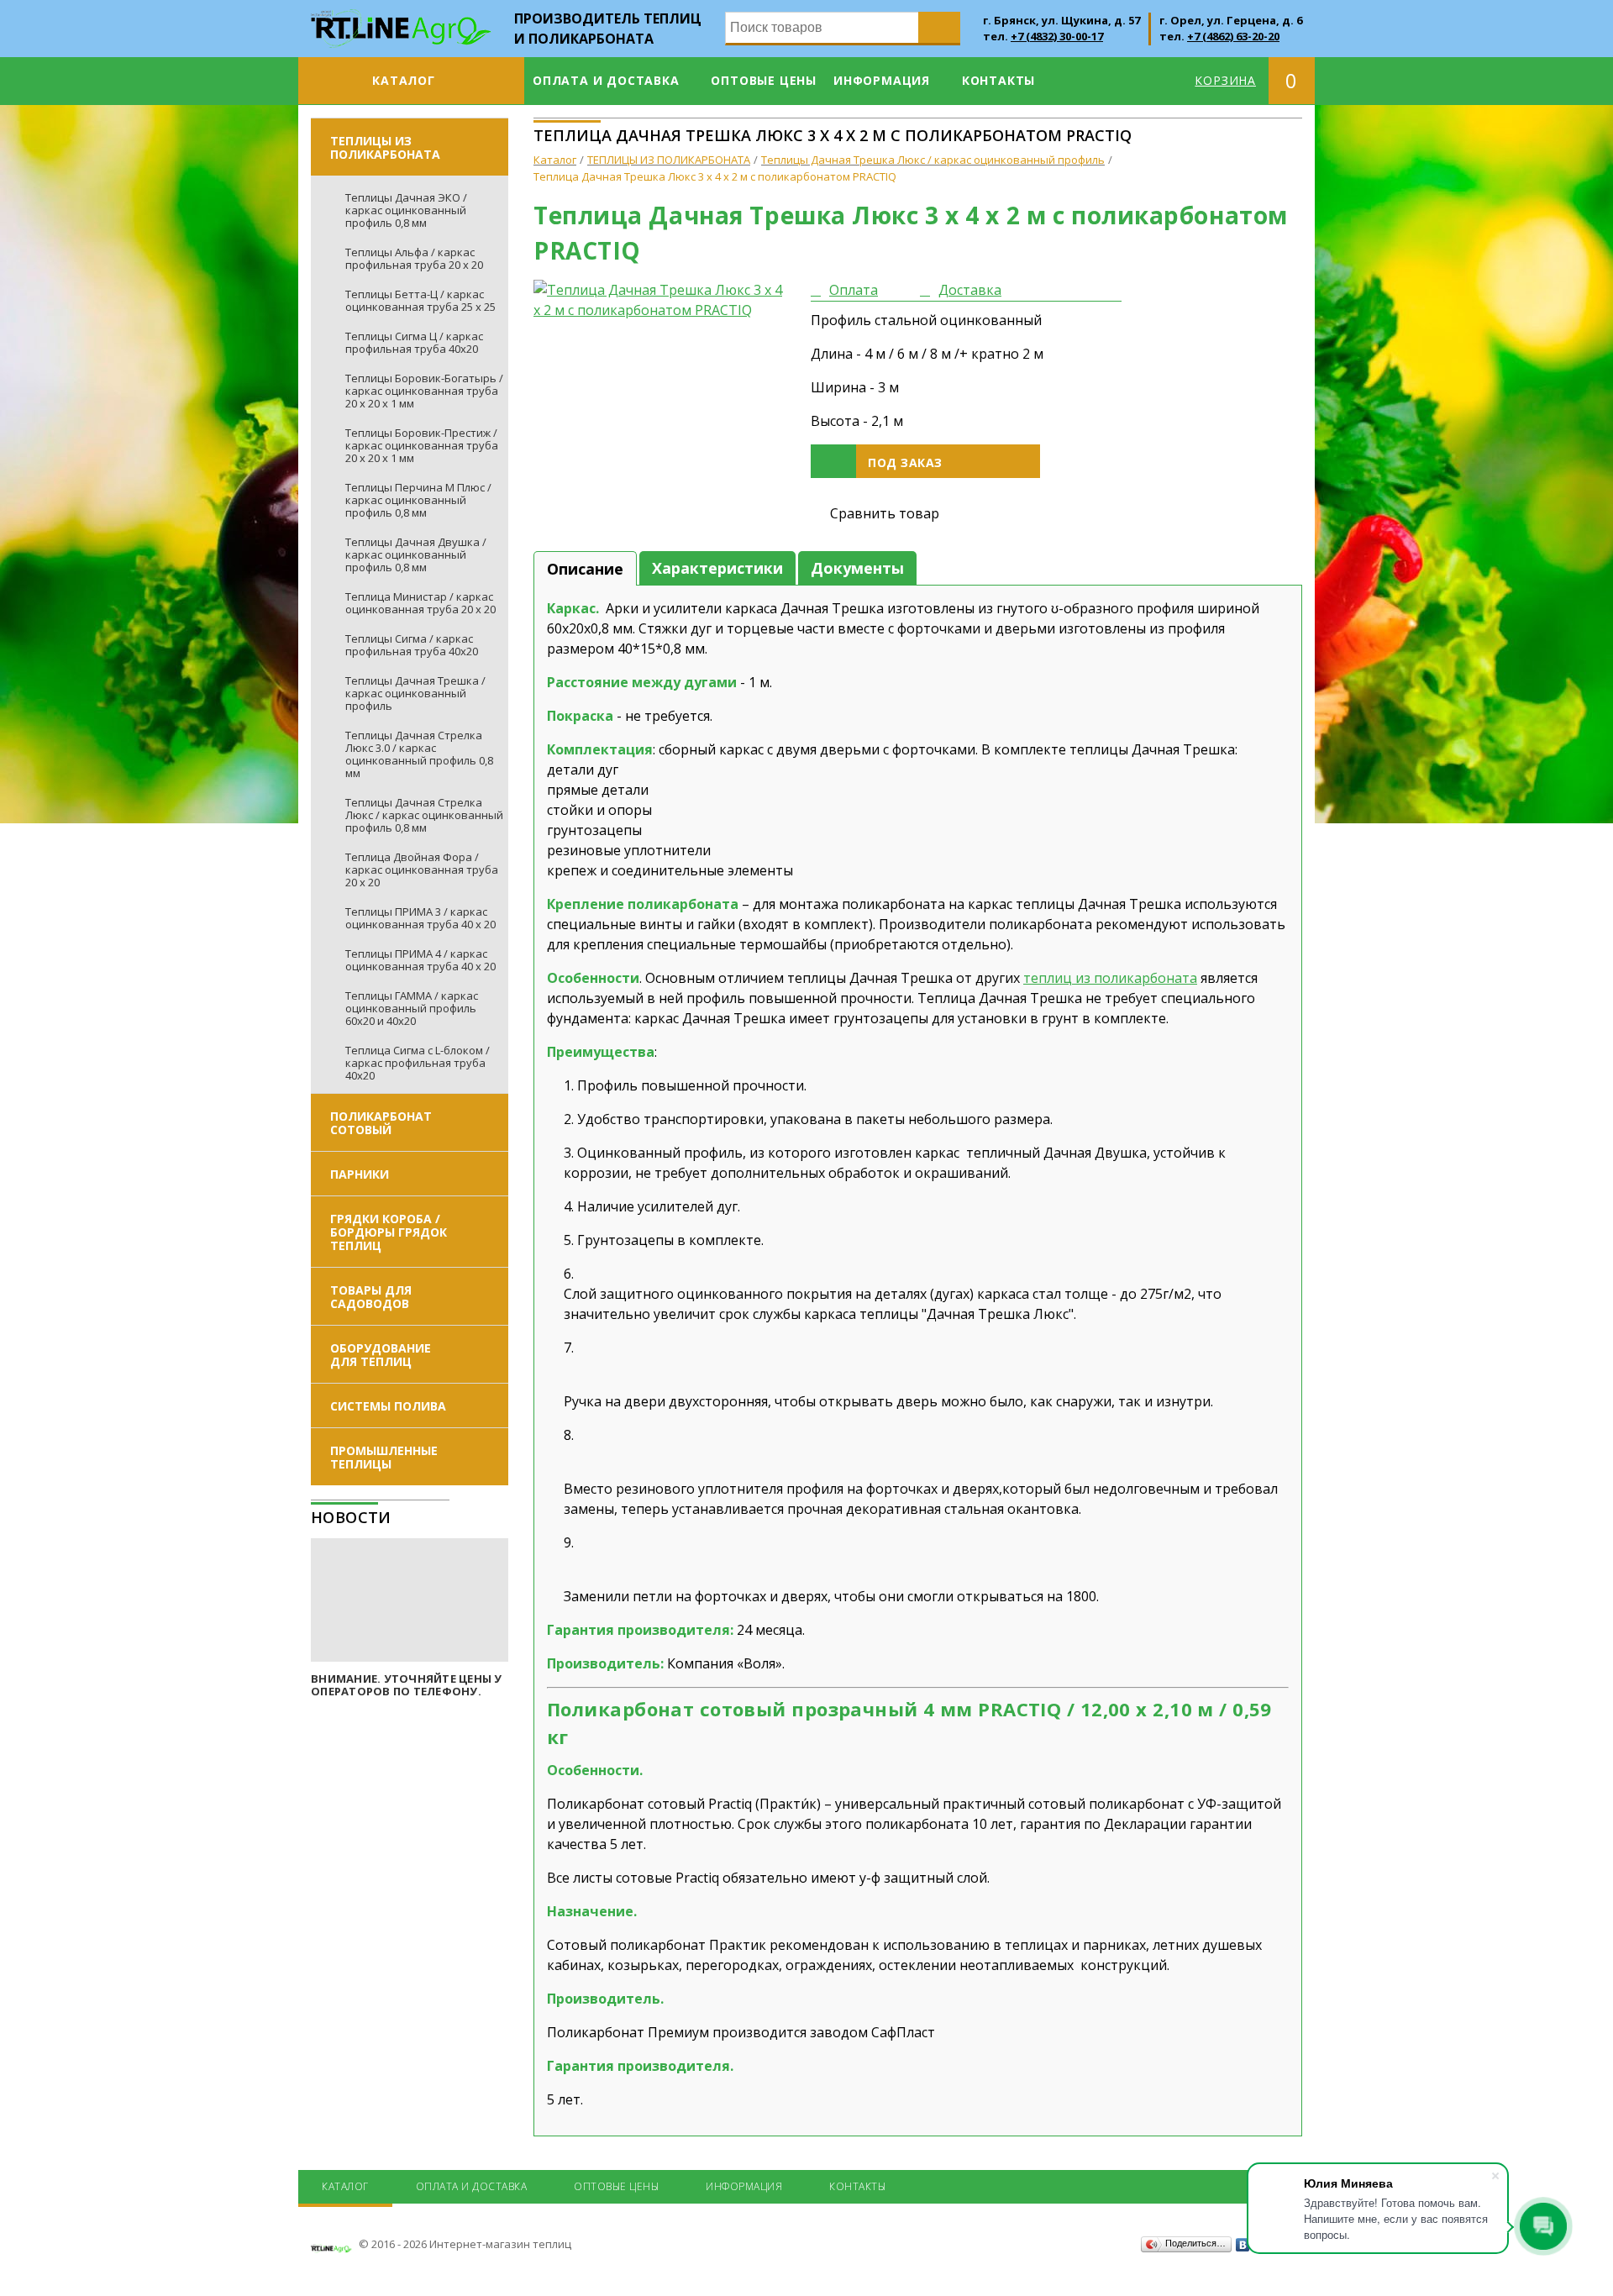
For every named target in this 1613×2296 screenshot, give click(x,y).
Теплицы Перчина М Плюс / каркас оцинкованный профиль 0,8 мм (418, 500)
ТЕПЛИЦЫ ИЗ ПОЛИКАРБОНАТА (385, 147)
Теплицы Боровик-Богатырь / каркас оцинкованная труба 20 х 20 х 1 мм (424, 391)
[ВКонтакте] (1243, 2245)
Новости (351, 1517)
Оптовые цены (764, 80)
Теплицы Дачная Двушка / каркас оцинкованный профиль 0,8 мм (416, 554)
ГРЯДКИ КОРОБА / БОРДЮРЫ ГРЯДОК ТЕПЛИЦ (389, 1232)
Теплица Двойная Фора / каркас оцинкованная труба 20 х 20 (422, 870)
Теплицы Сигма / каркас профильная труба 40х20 (412, 645)
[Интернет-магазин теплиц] (401, 19)
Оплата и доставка (606, 80)
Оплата (854, 290)
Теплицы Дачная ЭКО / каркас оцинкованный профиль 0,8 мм (406, 210)
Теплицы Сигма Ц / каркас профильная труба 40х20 (414, 342)
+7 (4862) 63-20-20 (1233, 36)
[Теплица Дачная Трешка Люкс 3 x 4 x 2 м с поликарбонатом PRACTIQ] (659, 300)
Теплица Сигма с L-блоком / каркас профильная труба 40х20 (418, 1063)
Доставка (970, 290)
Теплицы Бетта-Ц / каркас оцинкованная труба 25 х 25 (420, 300)
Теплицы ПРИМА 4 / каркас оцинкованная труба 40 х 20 (420, 960)
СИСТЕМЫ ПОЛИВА (388, 1406)
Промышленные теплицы (384, 1457)
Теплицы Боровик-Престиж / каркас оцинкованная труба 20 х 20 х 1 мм (422, 445)
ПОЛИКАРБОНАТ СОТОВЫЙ (381, 1123)
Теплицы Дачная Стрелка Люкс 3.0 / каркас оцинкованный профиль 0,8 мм (419, 754)
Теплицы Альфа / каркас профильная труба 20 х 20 (414, 258)
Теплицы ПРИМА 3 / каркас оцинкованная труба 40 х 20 (420, 918)
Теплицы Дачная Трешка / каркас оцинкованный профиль (415, 693)
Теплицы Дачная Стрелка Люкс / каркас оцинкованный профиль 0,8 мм (424, 815)
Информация (882, 80)
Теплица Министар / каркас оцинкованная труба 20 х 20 (420, 603)
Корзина (1225, 80)
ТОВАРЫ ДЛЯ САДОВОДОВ (371, 1297)
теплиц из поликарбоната (1110, 978)
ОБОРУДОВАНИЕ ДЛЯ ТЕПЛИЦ (381, 1355)
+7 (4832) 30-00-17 (1057, 36)
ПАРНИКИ (360, 1174)
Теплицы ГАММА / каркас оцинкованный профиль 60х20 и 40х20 (412, 1008)
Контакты (998, 80)
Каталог (404, 80)
